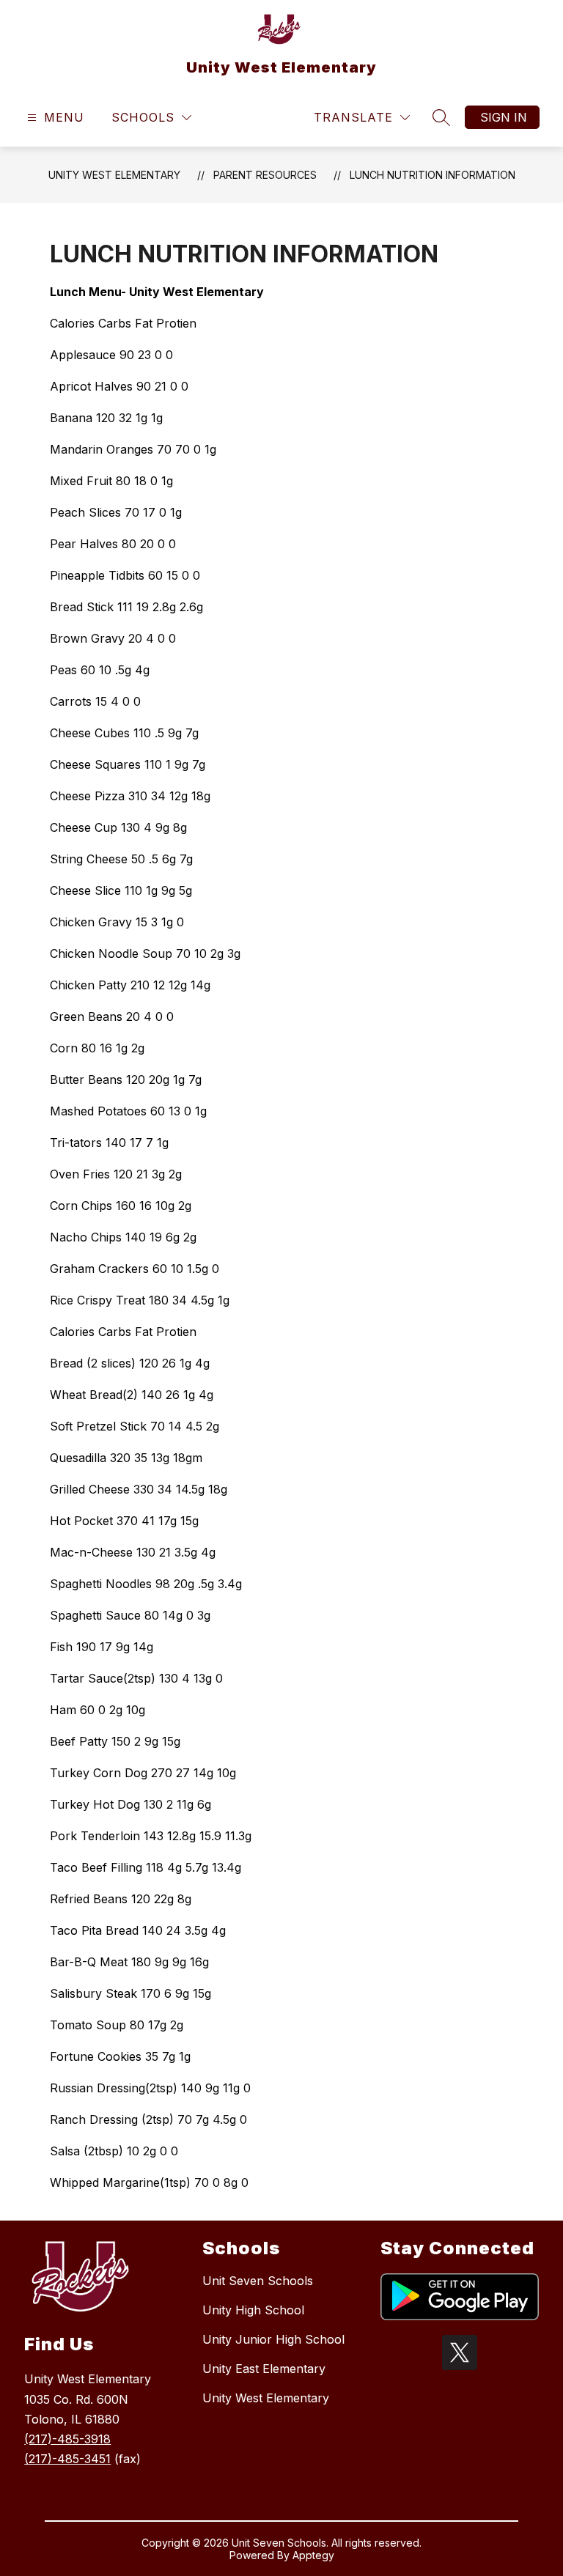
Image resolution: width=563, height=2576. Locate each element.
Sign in (504, 117)
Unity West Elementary (114, 175)
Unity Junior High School (273, 2339)
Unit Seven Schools (258, 2281)
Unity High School (253, 2310)
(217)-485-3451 (67, 2459)
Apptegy (313, 2555)
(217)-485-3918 (67, 2439)
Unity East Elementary (264, 2369)
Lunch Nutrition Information (433, 175)
